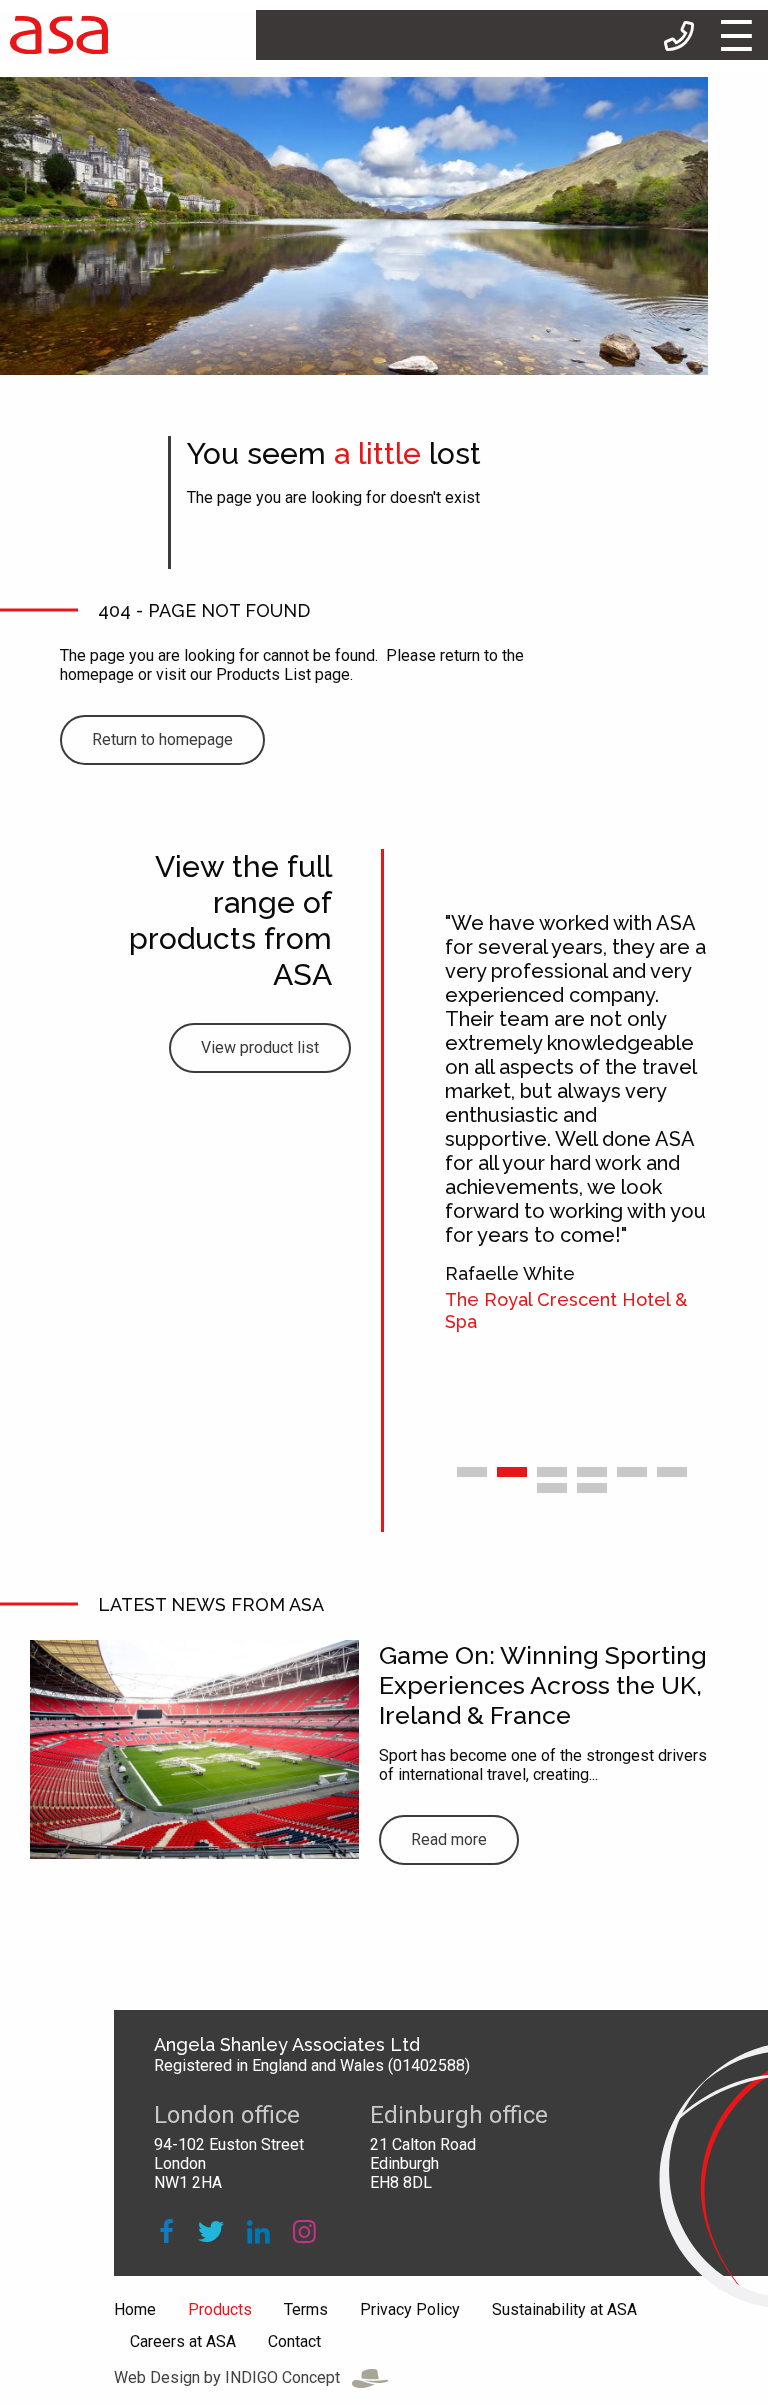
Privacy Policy (410, 2310)
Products (220, 2310)
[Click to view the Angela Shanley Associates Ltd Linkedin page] (258, 2232)
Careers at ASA (183, 2342)
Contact (294, 2342)
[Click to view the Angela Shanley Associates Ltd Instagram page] (304, 2232)
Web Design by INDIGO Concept (233, 2377)
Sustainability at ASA (564, 2310)
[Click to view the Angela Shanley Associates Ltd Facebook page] (166, 2232)
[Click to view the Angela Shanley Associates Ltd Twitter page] (210, 2232)
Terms (306, 2310)
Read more (449, 1839)
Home (135, 2310)
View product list (260, 1047)
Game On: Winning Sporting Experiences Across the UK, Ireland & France (543, 1685)
